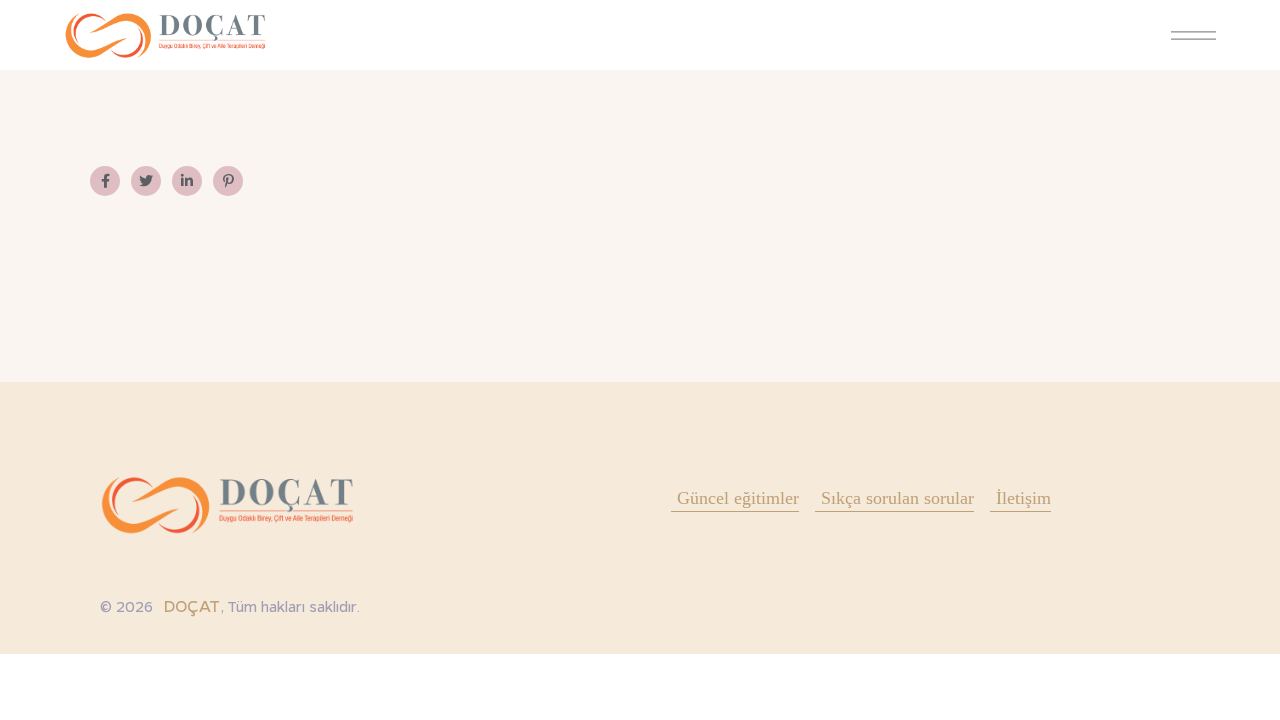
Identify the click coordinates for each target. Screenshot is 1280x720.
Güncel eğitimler (738, 498)
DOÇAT (191, 605)
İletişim (1023, 498)
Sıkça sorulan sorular (897, 498)
